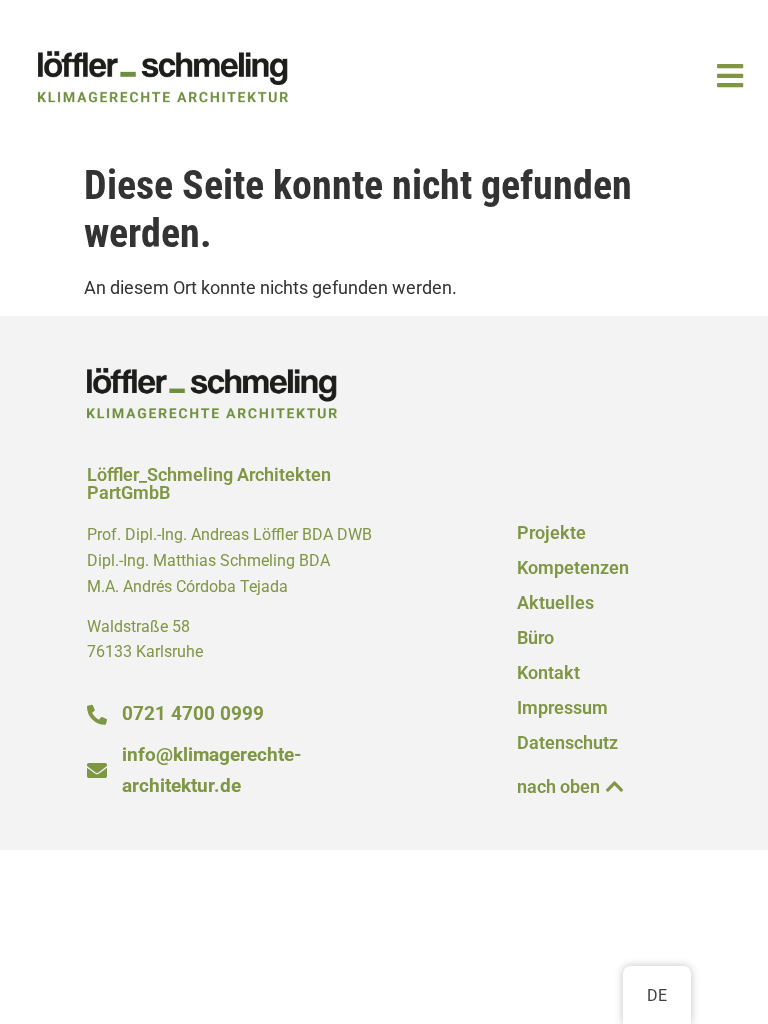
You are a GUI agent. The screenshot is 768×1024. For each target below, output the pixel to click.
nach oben (558, 787)
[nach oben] (615, 787)
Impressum (562, 708)
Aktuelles (555, 603)
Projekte (551, 533)
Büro (535, 638)
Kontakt (548, 673)
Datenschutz (567, 743)
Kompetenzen (573, 568)
